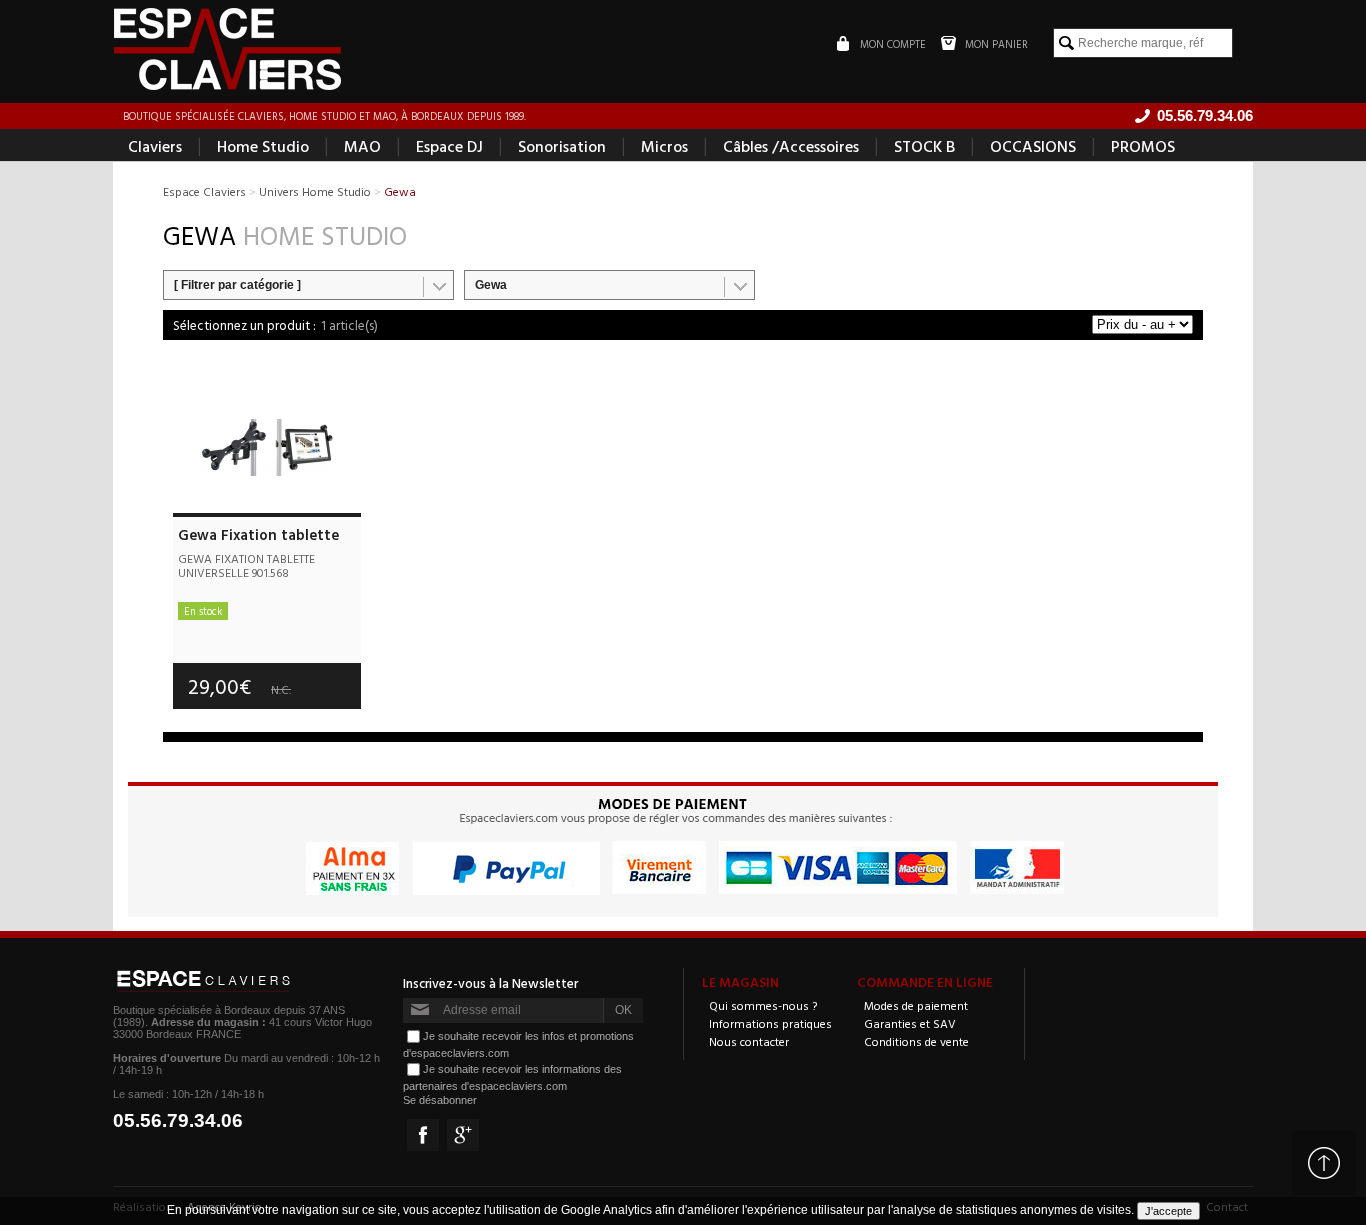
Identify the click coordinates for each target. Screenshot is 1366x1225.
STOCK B (924, 146)
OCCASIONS (1033, 146)
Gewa (491, 285)
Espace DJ (449, 146)
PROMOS (1143, 146)
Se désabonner (440, 1100)
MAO (362, 146)
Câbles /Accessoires (791, 146)
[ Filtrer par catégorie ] (237, 285)
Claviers (155, 146)
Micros (664, 146)
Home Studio (263, 146)
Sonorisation (562, 146)
